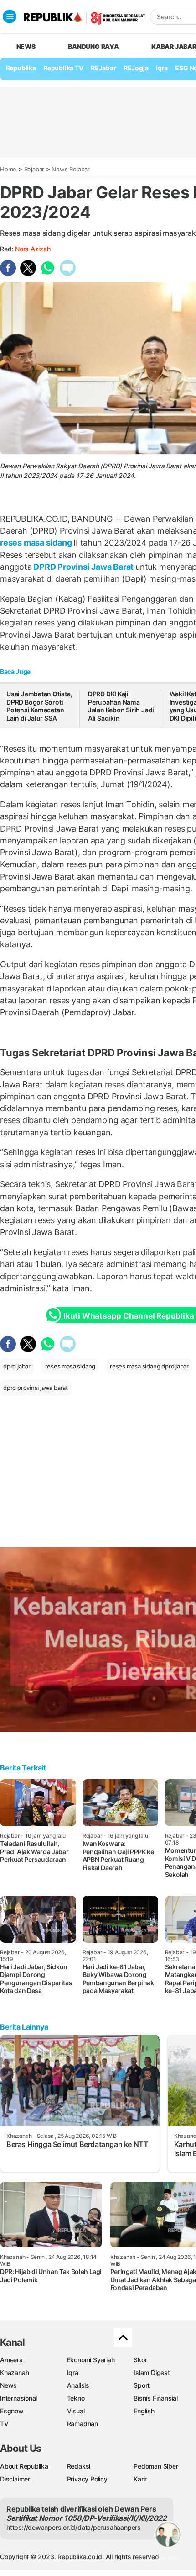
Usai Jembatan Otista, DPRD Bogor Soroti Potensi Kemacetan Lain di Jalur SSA (39, 706)
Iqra (73, 2372)
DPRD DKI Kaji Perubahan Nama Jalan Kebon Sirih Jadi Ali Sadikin (121, 706)
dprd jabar (17, 1366)
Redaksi (79, 2466)
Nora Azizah (33, 249)
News (8, 2385)
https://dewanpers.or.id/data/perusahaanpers (74, 2527)
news (26, 46)
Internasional (18, 2398)
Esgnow (12, 2411)
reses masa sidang (37, 543)
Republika (21, 68)
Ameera (11, 2360)
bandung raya (93, 46)
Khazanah (14, 2372)
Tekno (76, 2398)
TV (4, 2424)
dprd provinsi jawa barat (36, 1388)
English (144, 2411)
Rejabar (34, 169)
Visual (76, 2411)
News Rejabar (70, 169)
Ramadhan (83, 2424)
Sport (142, 2385)
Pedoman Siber (156, 2466)
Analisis (78, 2385)
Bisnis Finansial (156, 2398)
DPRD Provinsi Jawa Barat (84, 567)
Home (8, 169)
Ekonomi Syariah (91, 2360)
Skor (140, 2360)
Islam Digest (152, 2372)
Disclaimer (15, 2479)
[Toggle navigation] (10, 16)
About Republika (24, 2466)
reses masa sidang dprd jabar (149, 1366)
